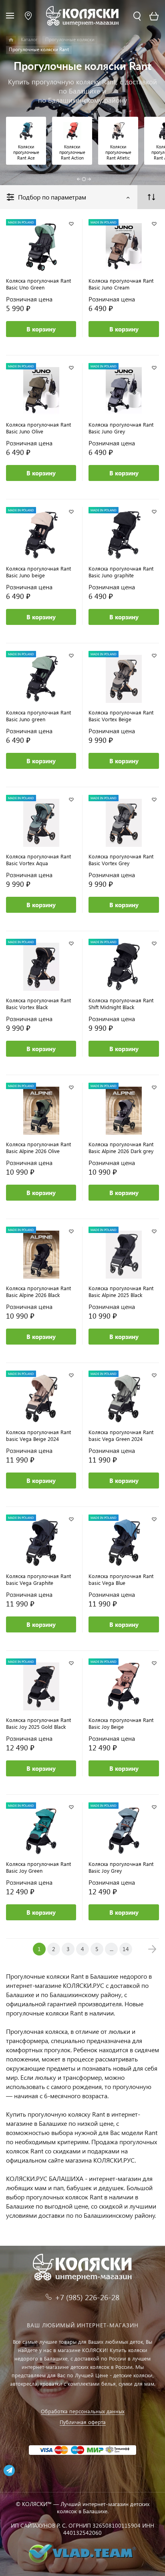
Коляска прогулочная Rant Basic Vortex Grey (121, 860)
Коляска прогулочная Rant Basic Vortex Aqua (38, 860)
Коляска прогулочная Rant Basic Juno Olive (38, 428)
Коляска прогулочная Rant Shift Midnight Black (121, 1004)
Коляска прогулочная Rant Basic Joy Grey (121, 1867)
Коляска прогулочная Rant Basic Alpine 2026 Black (38, 1291)
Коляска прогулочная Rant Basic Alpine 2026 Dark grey (121, 1147)
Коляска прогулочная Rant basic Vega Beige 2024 (38, 1435)
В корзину (41, 329)
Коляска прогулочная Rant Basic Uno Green (38, 284)
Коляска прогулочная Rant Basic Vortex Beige (121, 716)
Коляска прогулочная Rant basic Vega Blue (121, 1579)
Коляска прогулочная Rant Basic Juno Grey (121, 428)
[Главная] (11, 40)
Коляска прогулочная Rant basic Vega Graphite (38, 1579)
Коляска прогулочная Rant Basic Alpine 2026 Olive (38, 1147)
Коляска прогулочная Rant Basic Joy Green (38, 1867)
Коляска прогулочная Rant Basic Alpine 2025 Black (121, 1291)
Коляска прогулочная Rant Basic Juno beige (38, 572)
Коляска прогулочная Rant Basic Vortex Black (38, 1004)
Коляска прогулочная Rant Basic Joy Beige (121, 1723)
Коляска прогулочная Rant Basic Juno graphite (121, 572)
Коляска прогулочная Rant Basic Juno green (38, 716)
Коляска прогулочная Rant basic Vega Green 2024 (121, 1435)
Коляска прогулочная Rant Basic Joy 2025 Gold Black (38, 1723)
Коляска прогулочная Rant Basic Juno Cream (121, 284)
